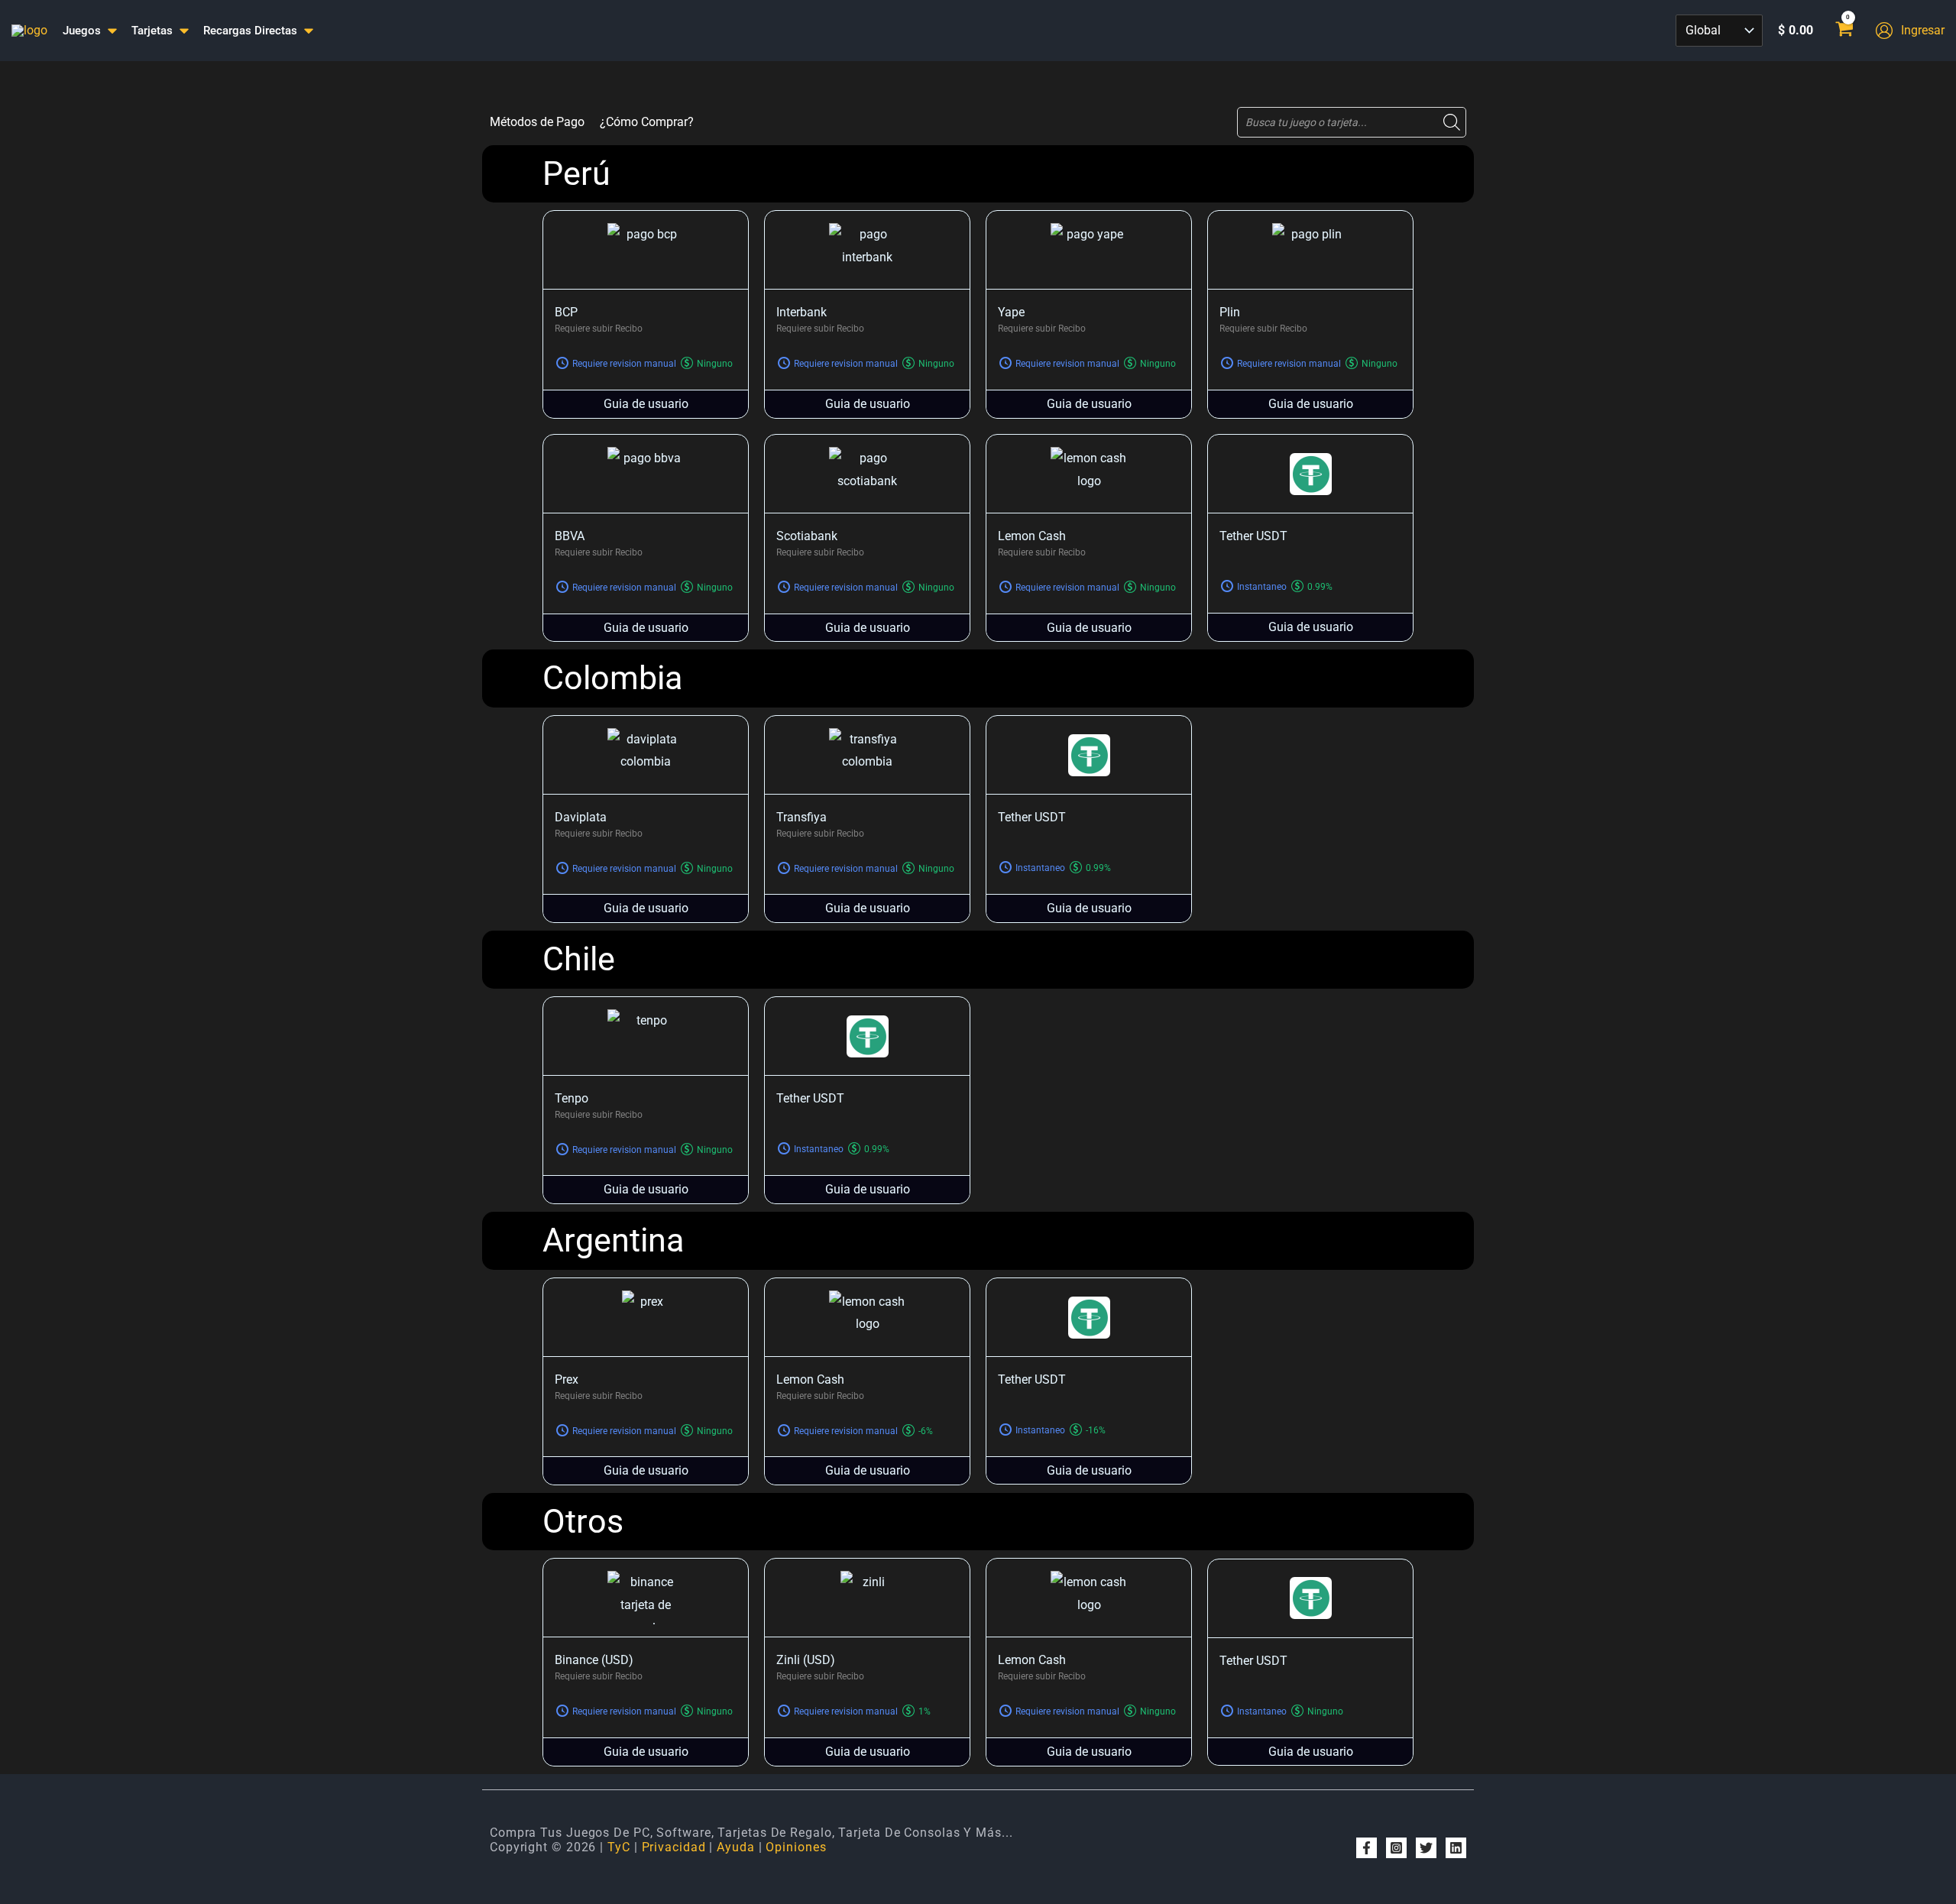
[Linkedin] (1456, 1848)
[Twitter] (1426, 1848)
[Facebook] (1367, 1848)
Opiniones (796, 1847)
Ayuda (736, 1847)
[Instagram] (1396, 1848)
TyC (619, 1847)
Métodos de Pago (537, 122)
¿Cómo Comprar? (647, 122)
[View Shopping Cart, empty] (1844, 31)
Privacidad (674, 1847)
